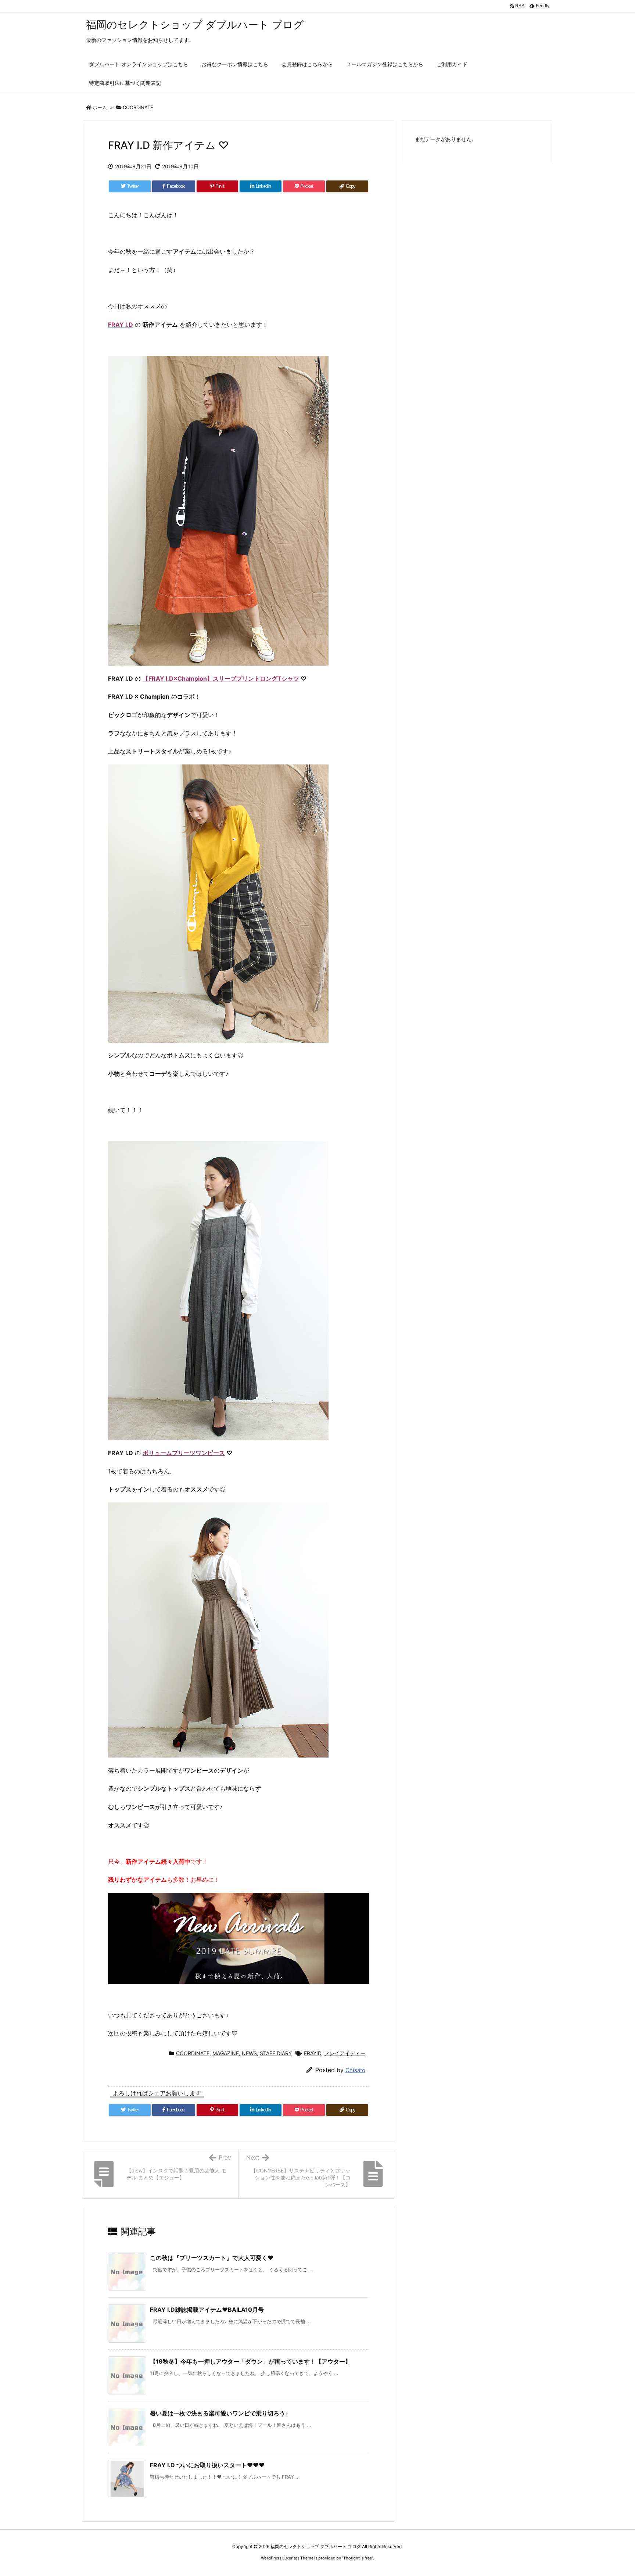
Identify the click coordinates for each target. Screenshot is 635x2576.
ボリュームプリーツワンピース (184, 1453)
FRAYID (313, 2053)
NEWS (249, 2053)
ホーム (100, 107)
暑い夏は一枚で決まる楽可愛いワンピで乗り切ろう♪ (219, 2413)
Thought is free (358, 2558)
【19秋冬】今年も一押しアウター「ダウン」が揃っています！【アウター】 (250, 2361)
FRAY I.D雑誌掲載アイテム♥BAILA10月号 (207, 2310)
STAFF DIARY (276, 2053)
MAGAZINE (226, 2053)
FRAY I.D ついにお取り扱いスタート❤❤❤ (207, 2465)
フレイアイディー (345, 2053)
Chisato (355, 2070)
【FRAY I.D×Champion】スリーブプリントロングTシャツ (221, 678)
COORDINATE (138, 107)
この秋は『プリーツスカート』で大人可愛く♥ (212, 2258)
